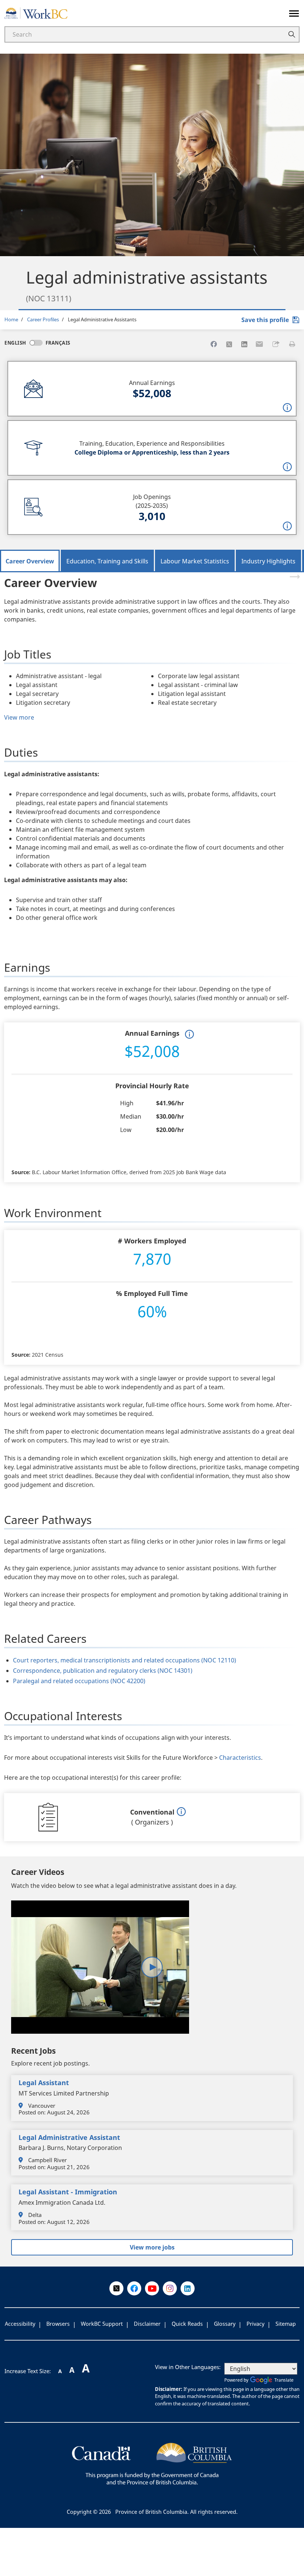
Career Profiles (43, 319)
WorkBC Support (102, 2324)
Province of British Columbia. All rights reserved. (176, 2512)
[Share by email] (260, 344)
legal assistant (44, 2083)
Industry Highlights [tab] (268, 561)
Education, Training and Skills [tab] (107, 561)
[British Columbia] (152, 2463)
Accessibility (20, 2324)
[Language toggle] (36, 343)
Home (11, 319)
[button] (276, 344)
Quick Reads (187, 2324)
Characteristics (240, 1758)
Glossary (225, 2324)
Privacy (255, 2324)
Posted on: (32, 2112)
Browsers (58, 2324)
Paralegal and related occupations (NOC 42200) (79, 1681)
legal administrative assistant (69, 2137)
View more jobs (152, 2247)
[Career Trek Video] (152, 1967)
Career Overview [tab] (30, 561)
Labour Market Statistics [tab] (195, 561)
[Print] (292, 344)
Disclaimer (147, 2324)
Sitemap (286, 2324)
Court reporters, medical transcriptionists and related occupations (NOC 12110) (125, 1660)
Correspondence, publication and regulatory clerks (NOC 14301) (103, 1671)
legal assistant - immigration (68, 2192)
